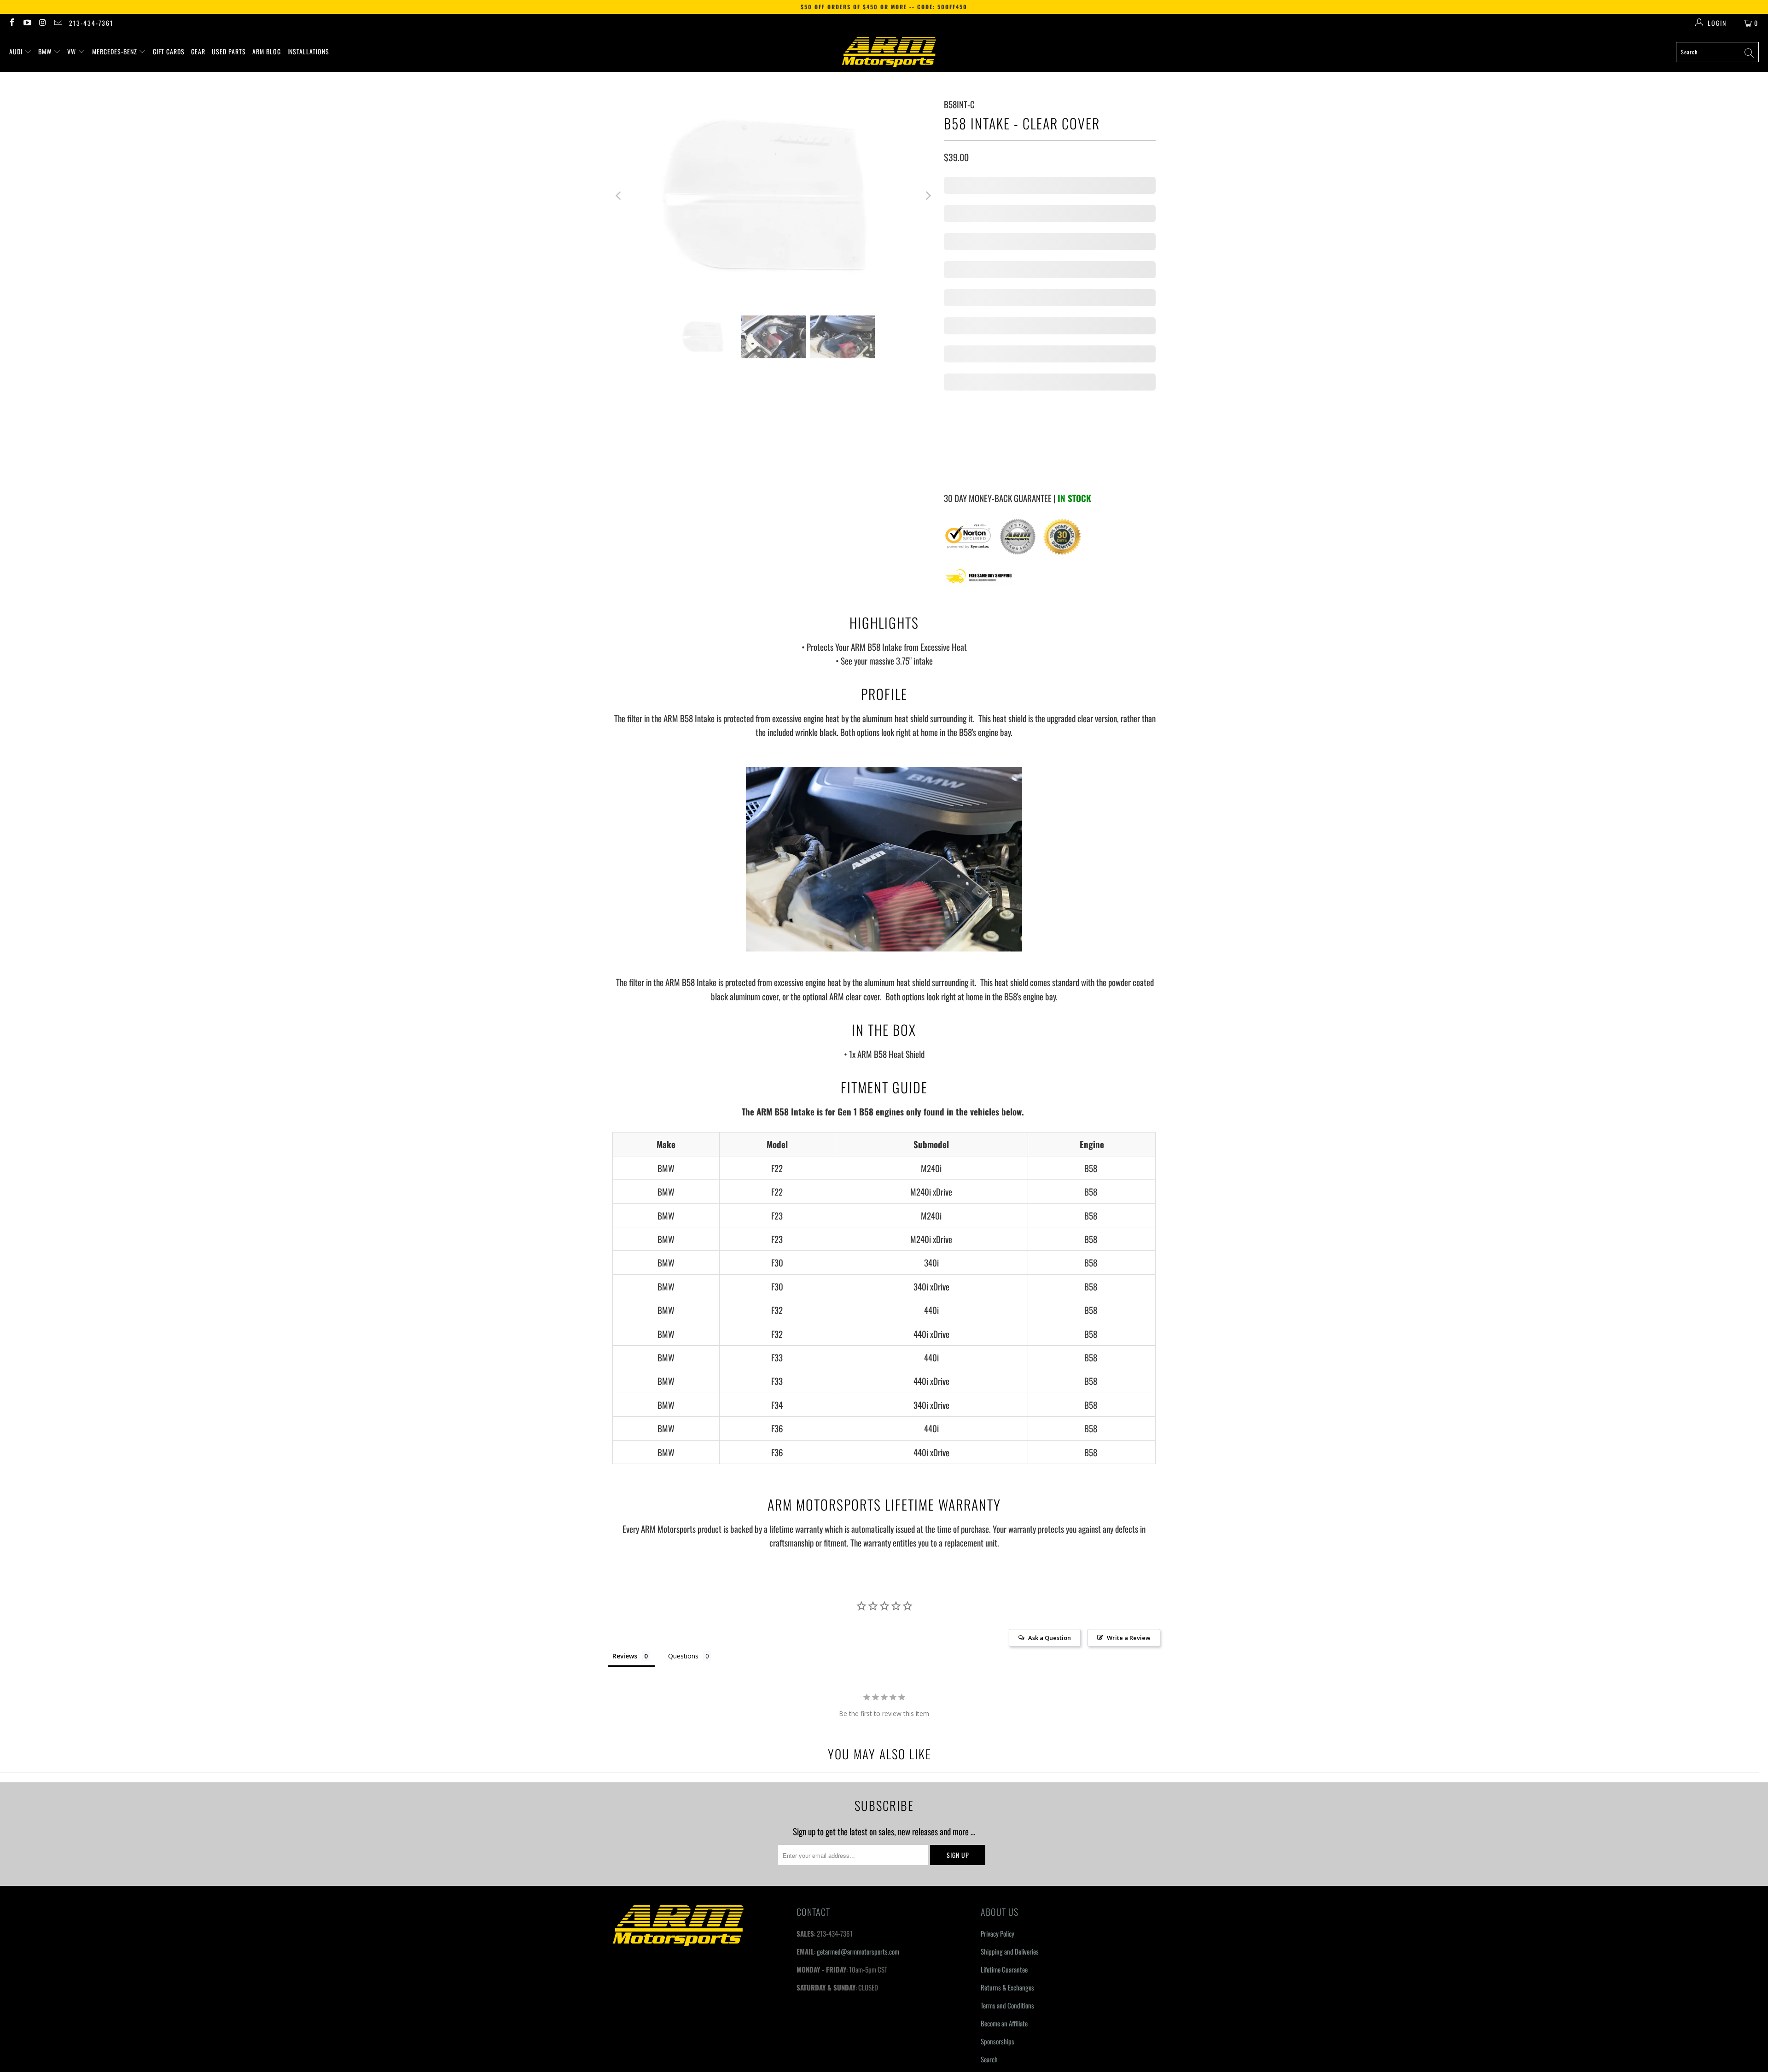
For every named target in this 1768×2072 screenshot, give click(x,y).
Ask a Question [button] (1050, 1423)
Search (989, 1844)
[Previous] (619, 196)
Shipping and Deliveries (1010, 1736)
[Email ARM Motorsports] (58, 23)
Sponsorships (997, 1826)
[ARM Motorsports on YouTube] (27, 23)
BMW (46, 51)
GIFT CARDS (169, 51)
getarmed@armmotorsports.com (858, 1736)
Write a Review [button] (1129, 1423)
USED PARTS (229, 51)
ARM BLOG (267, 51)
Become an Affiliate (1004, 1808)
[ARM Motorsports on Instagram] (42, 23)
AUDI (17, 51)
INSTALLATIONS (308, 51)
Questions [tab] (683, 1441)
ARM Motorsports (657, 1903)
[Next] (928, 196)
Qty (948, 210)
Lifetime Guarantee (1004, 1754)
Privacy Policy (997, 1718)
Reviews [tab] (625, 1441)
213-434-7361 (91, 23)
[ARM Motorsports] (889, 52)
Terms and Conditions (1007, 1790)
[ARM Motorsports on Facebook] (12, 23)
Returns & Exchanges (1007, 1772)
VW (73, 51)
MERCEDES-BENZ (116, 51)
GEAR (198, 51)
